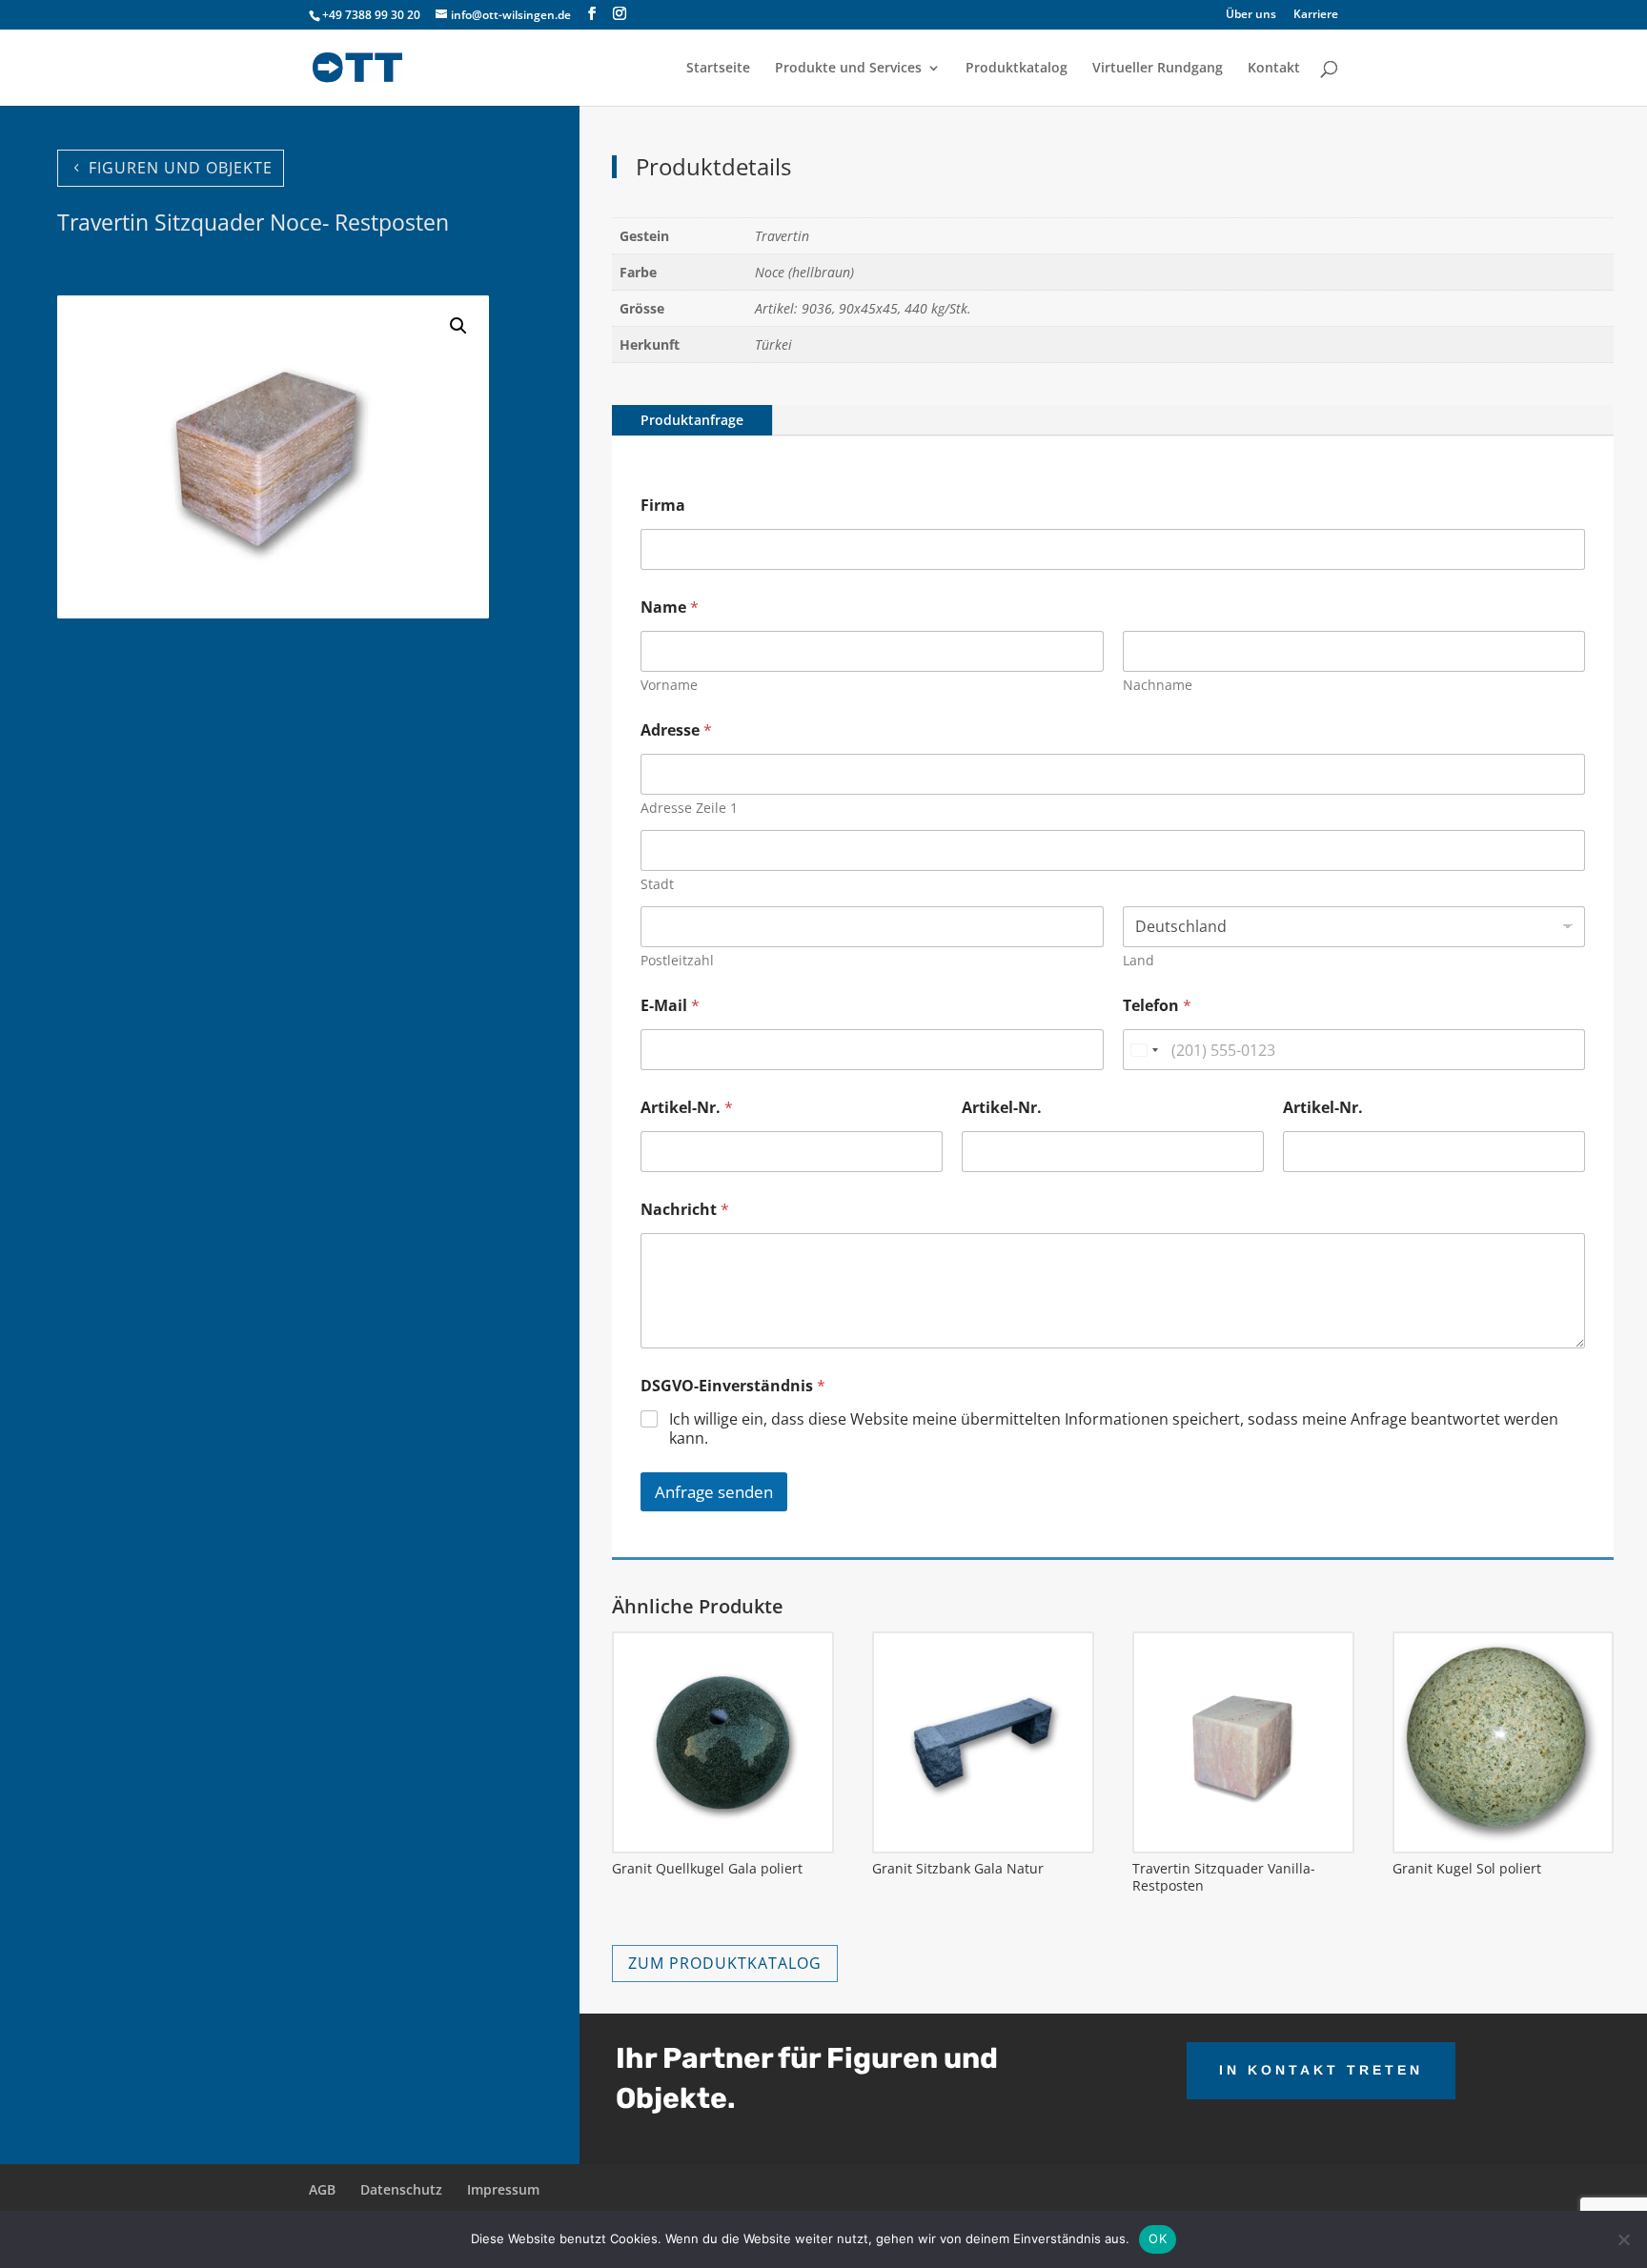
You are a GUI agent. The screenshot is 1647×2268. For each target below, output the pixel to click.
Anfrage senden (714, 1492)
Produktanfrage (692, 420)
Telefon (1157, 1006)
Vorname (669, 685)
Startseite (718, 69)
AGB (322, 2189)
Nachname (1158, 685)
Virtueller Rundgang (1158, 69)
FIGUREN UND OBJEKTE (181, 168)
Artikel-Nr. (687, 1108)
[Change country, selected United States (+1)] (1144, 1050)
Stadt (657, 884)
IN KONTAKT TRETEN (1321, 2070)
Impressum (503, 2189)
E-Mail (670, 1006)
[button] (458, 326)
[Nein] (1623, 2239)
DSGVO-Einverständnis (733, 1386)
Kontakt (1274, 69)
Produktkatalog (1017, 69)
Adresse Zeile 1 (689, 808)
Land (1139, 960)
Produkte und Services (848, 69)
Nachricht (685, 1210)
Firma (663, 506)
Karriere (1316, 15)
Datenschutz (401, 2189)
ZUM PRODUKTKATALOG (725, 1963)
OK (1158, 2238)
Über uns (1251, 15)
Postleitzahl (677, 960)
